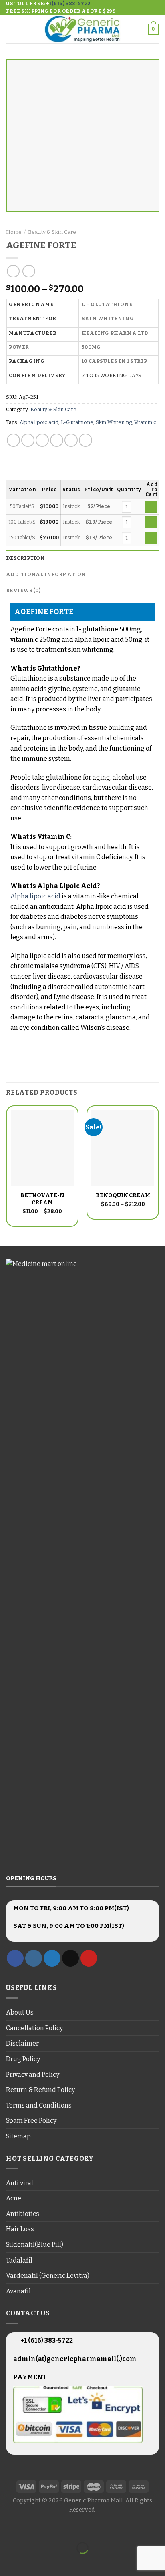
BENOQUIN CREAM (123, 1195)
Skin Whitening (114, 422)
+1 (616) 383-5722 (46, 2340)
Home (14, 232)
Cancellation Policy (34, 2028)
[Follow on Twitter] (52, 1958)
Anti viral (20, 2183)
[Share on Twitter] (42, 440)
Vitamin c (145, 422)
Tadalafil (19, 2260)
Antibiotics (23, 2214)
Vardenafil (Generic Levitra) (48, 2276)
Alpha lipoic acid (39, 422)
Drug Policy (23, 2059)
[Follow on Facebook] (15, 1958)
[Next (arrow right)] (31, 2562)
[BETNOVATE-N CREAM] (42, 1148)
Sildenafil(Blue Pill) (35, 2245)
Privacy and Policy (33, 2075)
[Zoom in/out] (31, 2528)
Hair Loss (20, 2229)
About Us (20, 2012)
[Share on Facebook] (28, 440)
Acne (14, 2198)
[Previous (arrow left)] (8, 2562)
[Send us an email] (70, 1958)
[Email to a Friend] (57, 440)
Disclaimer (22, 2043)
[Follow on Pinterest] (89, 1958)
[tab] (82, 558)
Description (25, 558)
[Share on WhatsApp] (13, 440)
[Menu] (11, 29)
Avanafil (18, 2291)
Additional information (46, 574)
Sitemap (18, 2136)
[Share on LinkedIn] (86, 440)
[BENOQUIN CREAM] (123, 1148)
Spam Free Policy (31, 2121)
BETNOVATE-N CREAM (42, 1199)
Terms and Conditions (39, 2105)
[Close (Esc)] (8, 2528)
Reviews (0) (23, 590)
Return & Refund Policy (40, 2090)
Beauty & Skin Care (52, 232)
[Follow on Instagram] (34, 1958)
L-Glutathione (77, 422)
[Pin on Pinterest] (71, 440)
